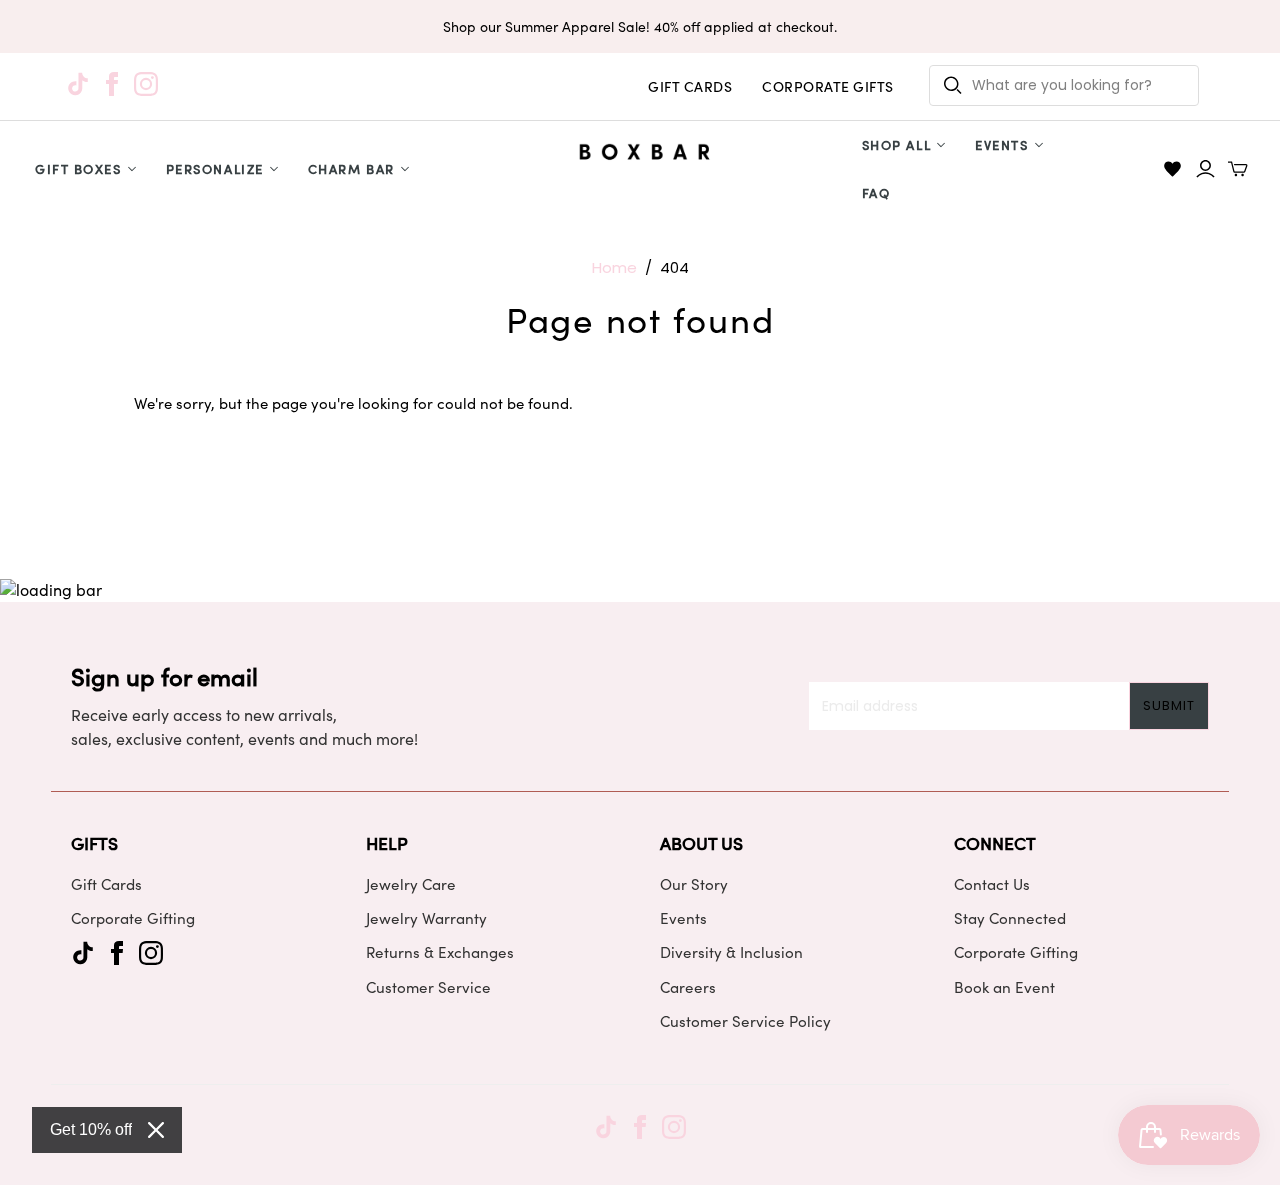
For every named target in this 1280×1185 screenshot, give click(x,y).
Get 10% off (91, 1129)
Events (1001, 144)
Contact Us (992, 884)
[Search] (953, 85)
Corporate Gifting (133, 918)
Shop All (896, 144)
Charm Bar (351, 168)
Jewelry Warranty (426, 918)
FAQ (876, 192)
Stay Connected (1010, 918)
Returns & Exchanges (440, 952)
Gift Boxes (78, 168)
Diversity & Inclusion (731, 952)
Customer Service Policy (745, 1021)
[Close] (156, 1130)
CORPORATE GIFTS (828, 86)
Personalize (215, 168)
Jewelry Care (411, 884)
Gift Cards (106, 884)
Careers (688, 987)
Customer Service (428, 987)
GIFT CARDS (690, 86)
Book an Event (1004, 987)
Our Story (694, 884)
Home (614, 267)
